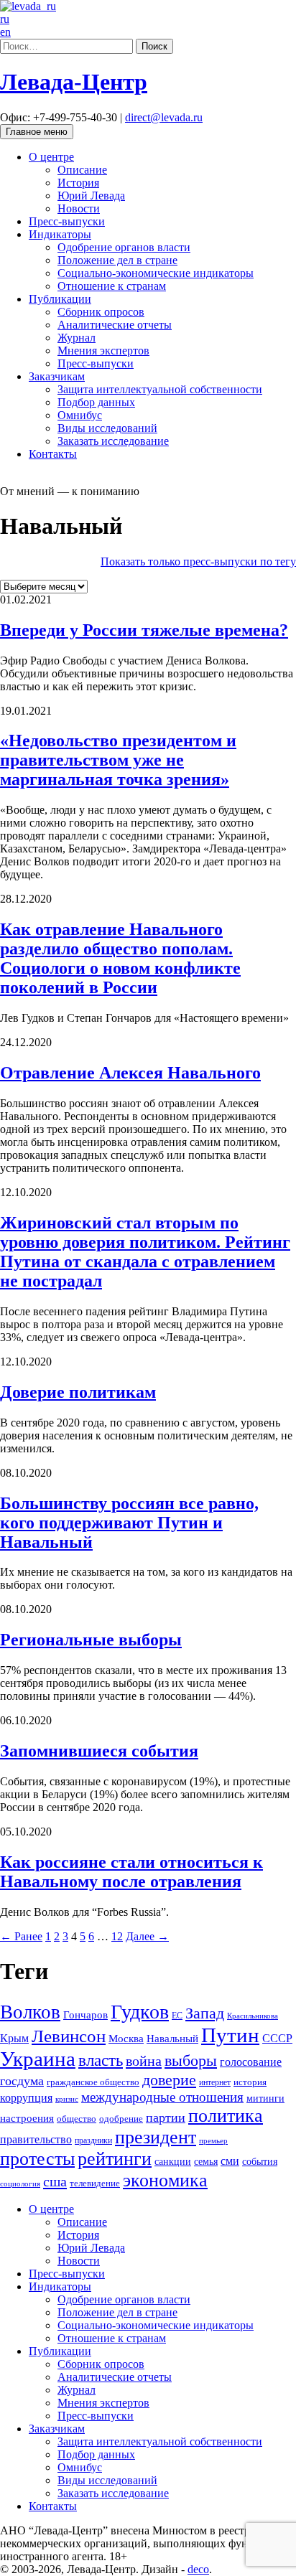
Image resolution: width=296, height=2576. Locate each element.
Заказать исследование (113, 441)
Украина (38, 2059)
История (78, 183)
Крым (14, 2038)
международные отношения (162, 2097)
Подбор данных (96, 402)
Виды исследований (107, 428)
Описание (82, 170)
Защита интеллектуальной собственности (160, 389)
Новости (79, 208)
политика (226, 2116)
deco (198, 2569)
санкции (173, 2162)
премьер (213, 2141)
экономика (165, 2180)
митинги (265, 2098)
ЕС (177, 2016)
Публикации (60, 299)
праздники (93, 2140)
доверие (169, 2080)
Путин (230, 2035)
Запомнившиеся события (99, 1751)
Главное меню (37, 132)
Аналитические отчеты (115, 325)
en (5, 32)
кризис (67, 2099)
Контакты (53, 454)
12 (117, 1936)
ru (5, 19)
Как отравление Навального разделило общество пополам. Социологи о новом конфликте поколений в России (120, 958)
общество (77, 2119)
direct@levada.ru (164, 117)
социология (20, 2184)
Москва (126, 2038)
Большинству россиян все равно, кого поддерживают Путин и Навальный (129, 1523)
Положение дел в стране (117, 260)
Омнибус (80, 415)
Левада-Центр (74, 82)
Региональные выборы (91, 1640)
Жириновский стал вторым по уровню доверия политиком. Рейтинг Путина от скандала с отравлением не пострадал (145, 1252)
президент (156, 2137)
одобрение (121, 2119)
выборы (191, 2060)
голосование (251, 2062)
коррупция (26, 2098)
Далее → (147, 1936)
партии (166, 2117)
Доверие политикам (78, 1392)
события (260, 2162)
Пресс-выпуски (67, 221)
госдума (22, 2081)
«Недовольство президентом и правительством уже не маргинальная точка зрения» (118, 760)
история (250, 2082)
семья (206, 2162)
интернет (215, 2082)
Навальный (172, 2039)
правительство (36, 2139)
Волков (30, 2012)
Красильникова (253, 2016)
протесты (37, 2159)
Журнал (77, 338)
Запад (205, 2013)
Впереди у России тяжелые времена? (144, 630)
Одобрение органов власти (124, 247)
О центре (51, 157)
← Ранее (21, 1936)
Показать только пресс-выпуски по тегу (198, 561)
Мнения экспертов (103, 351)
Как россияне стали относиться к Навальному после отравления (131, 1872)
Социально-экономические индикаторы (156, 273)
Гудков (140, 2012)
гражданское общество (93, 2082)
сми (230, 2161)
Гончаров (85, 2015)
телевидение (95, 2184)
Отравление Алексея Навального (130, 1073)
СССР (277, 2038)
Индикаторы (60, 234)
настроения (27, 2118)
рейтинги (115, 2159)
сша (55, 2181)
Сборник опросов (101, 312)
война (144, 2061)
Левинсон (69, 2036)
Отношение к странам (112, 286)
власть (101, 2060)
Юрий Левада (91, 196)
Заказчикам (57, 376)
